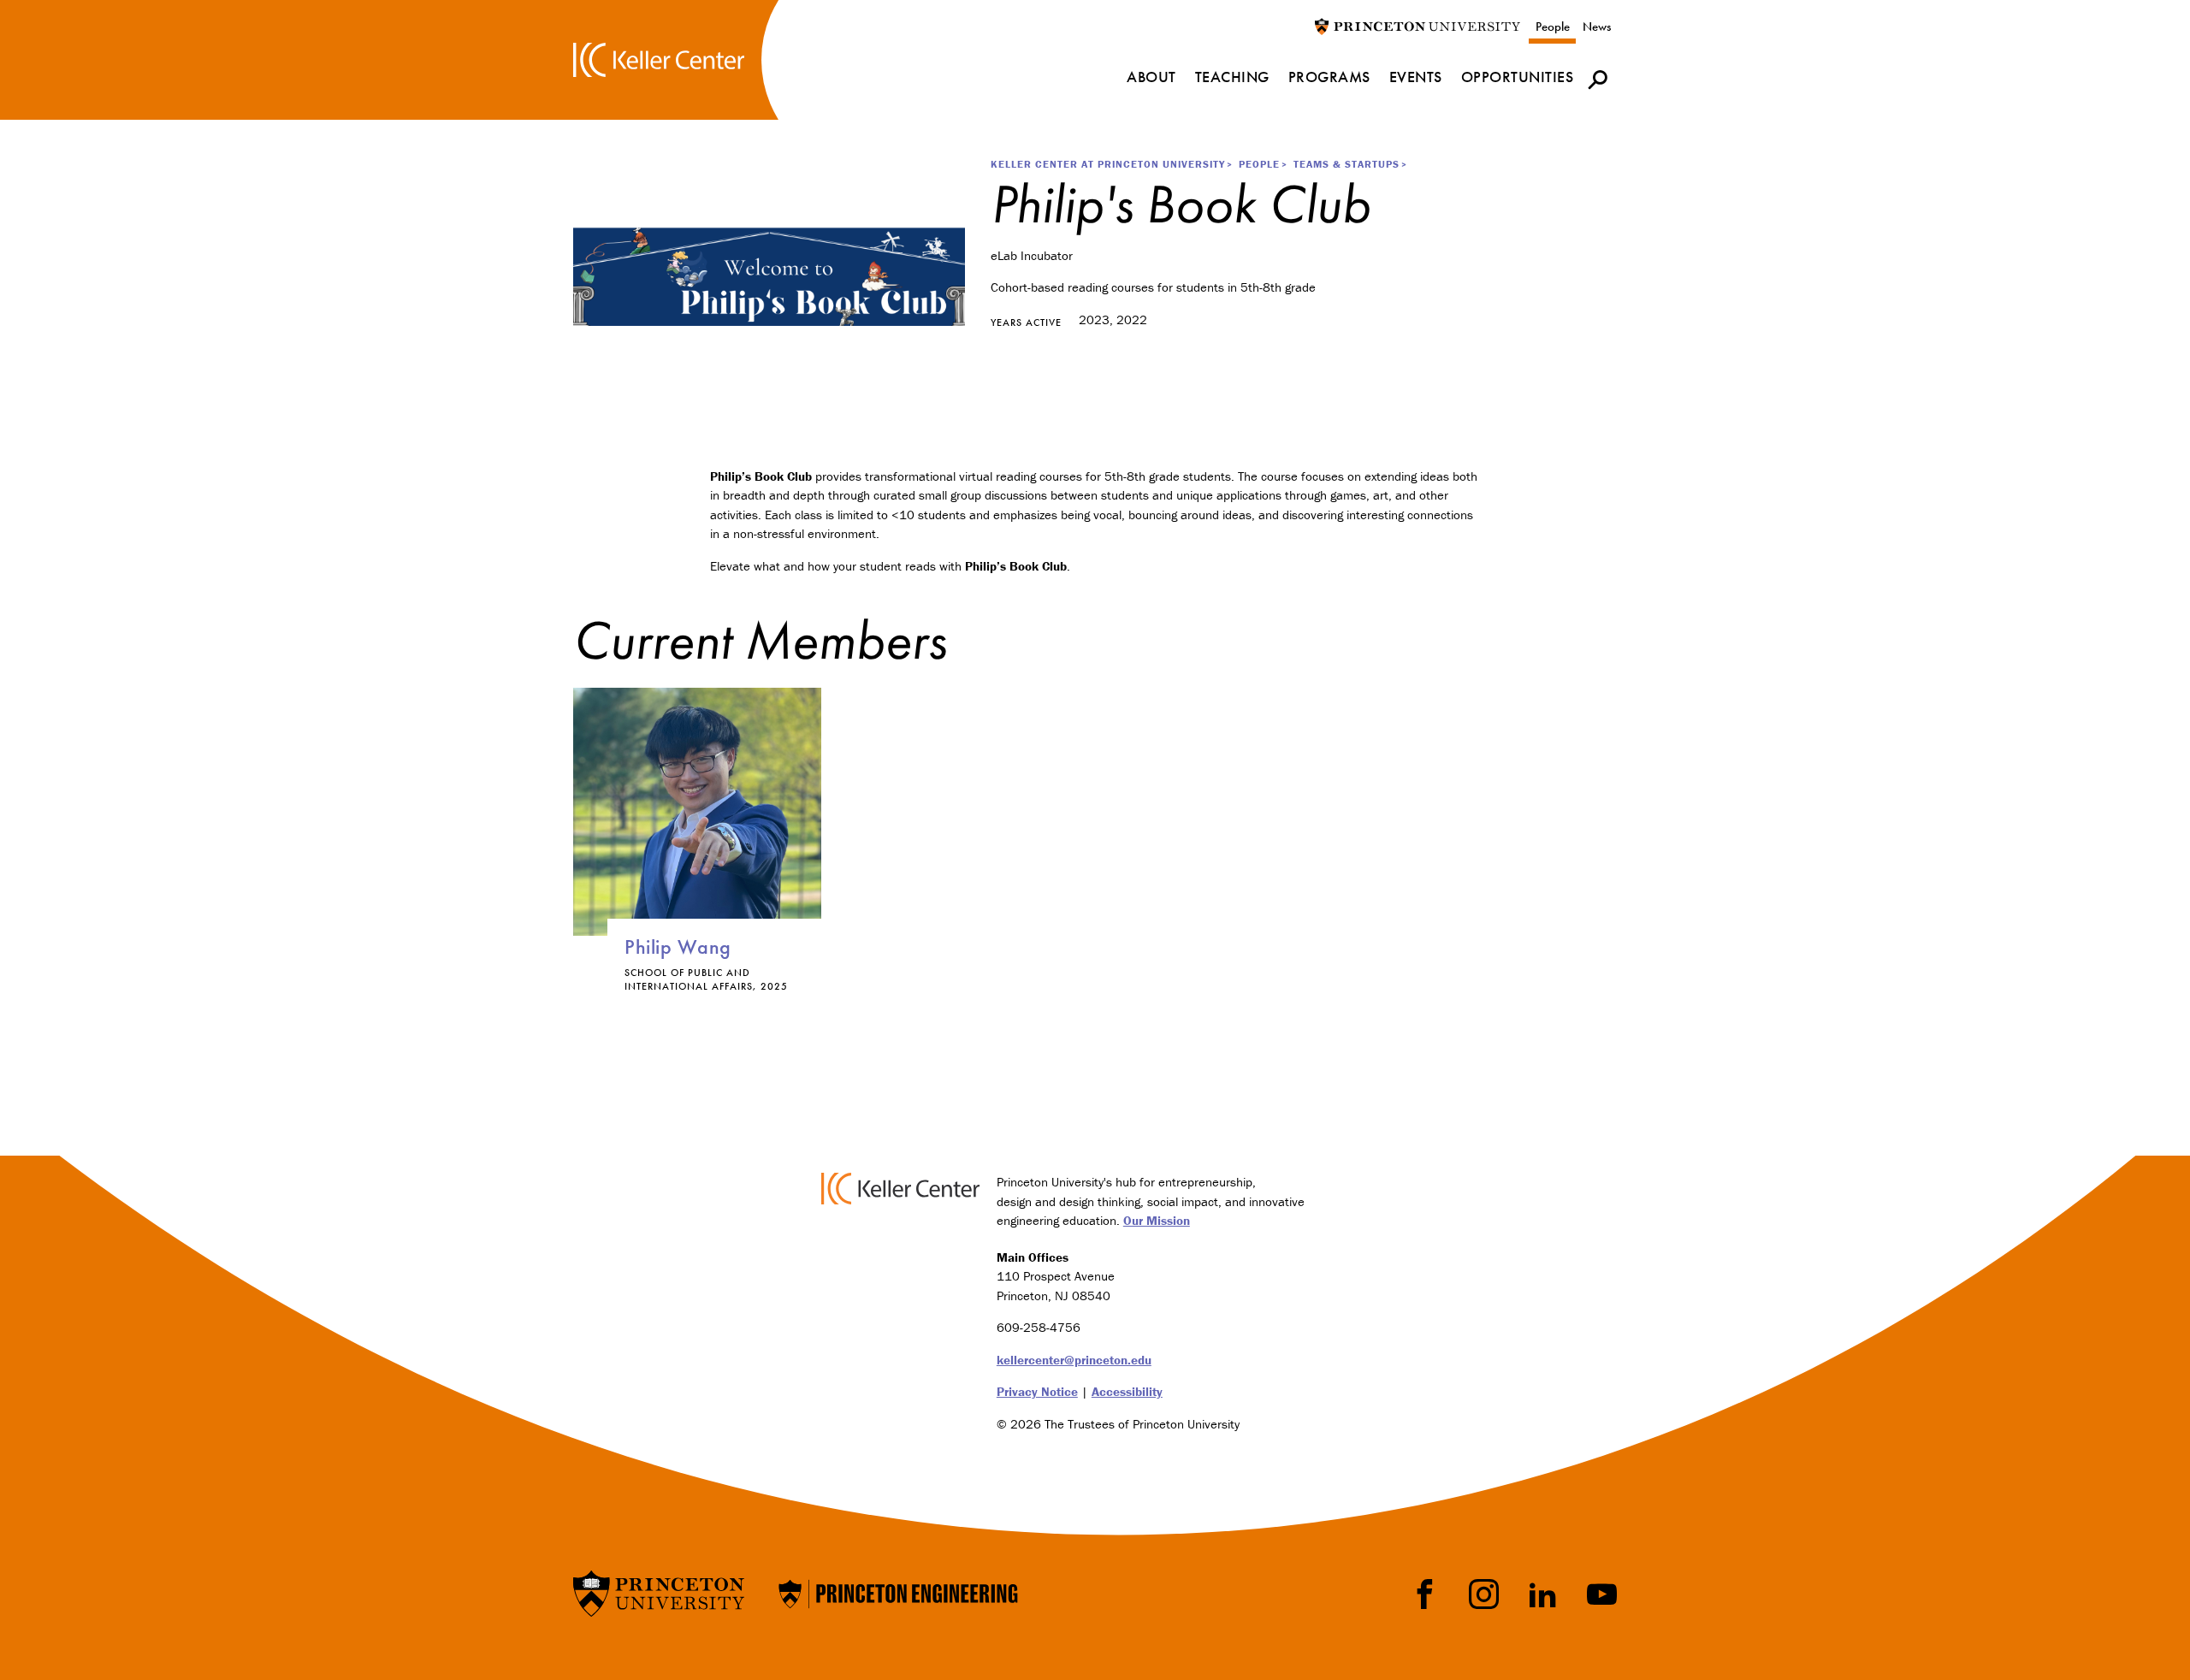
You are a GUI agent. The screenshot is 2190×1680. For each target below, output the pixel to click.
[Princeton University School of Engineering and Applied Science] (898, 1592)
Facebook (1425, 1594)
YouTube (1602, 1594)
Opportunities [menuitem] (1518, 77)
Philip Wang (678, 946)
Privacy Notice (1037, 1391)
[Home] (659, 59)
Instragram (1484, 1594)
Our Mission (1157, 1220)
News (1597, 27)
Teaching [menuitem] (1232, 77)
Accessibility (1127, 1391)
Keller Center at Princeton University (1108, 164)
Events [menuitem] (1416, 77)
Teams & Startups (1347, 164)
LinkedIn (1543, 1594)
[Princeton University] (1418, 26)
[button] (1598, 79)
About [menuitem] (1151, 77)
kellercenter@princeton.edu (1074, 1360)
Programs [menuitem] (1329, 77)
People (1553, 27)
